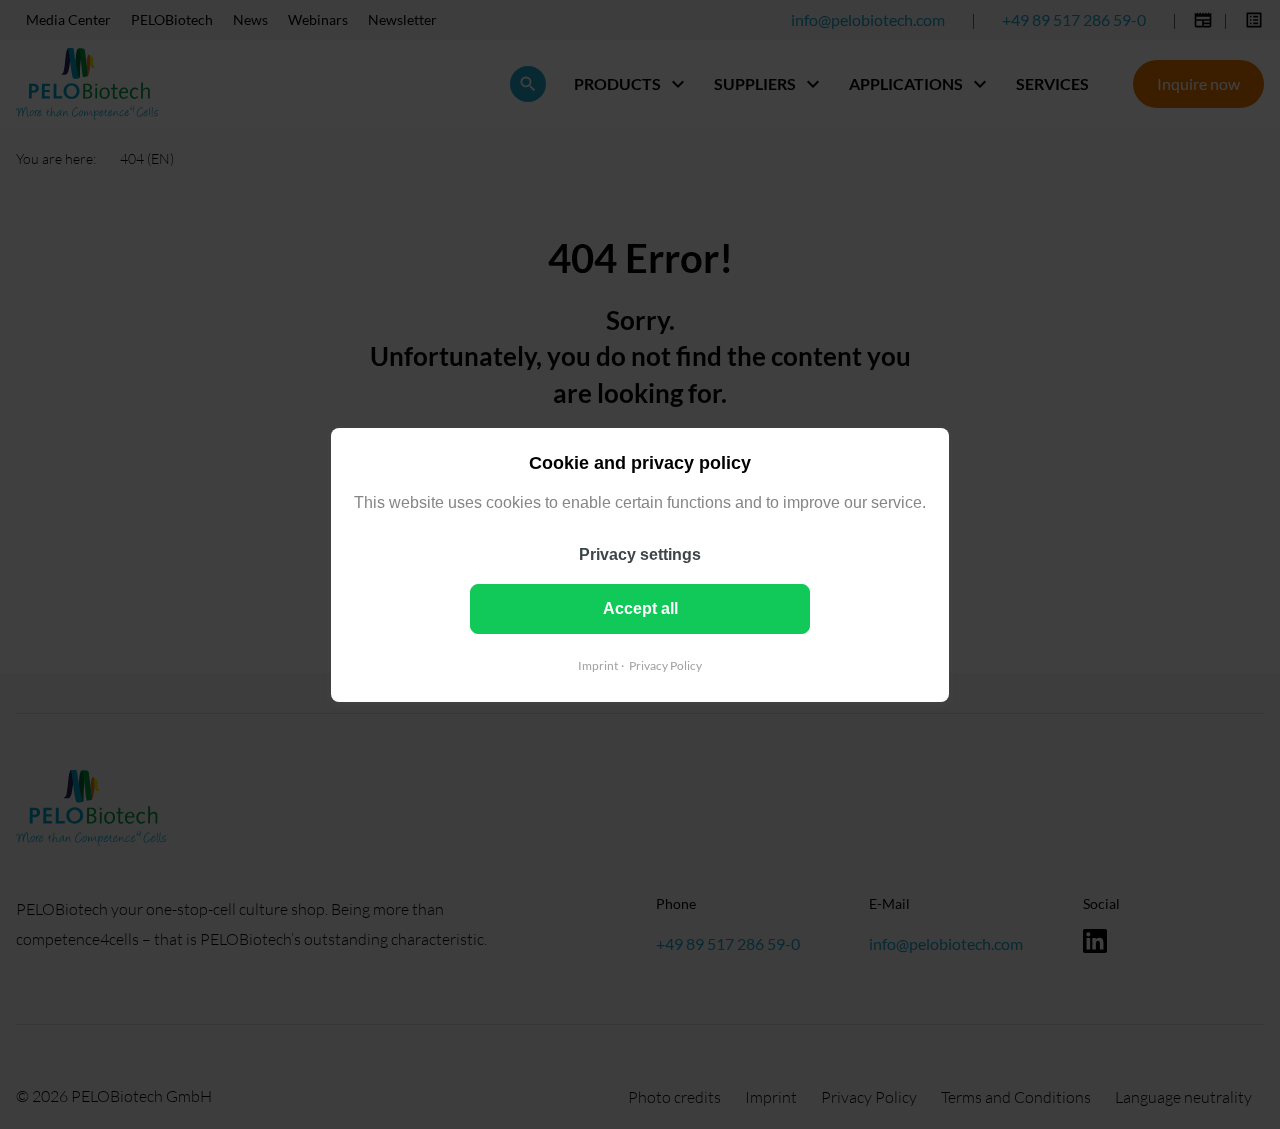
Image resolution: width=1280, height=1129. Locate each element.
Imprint (598, 664)
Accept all (640, 607)
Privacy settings (640, 553)
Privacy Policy (665, 664)
